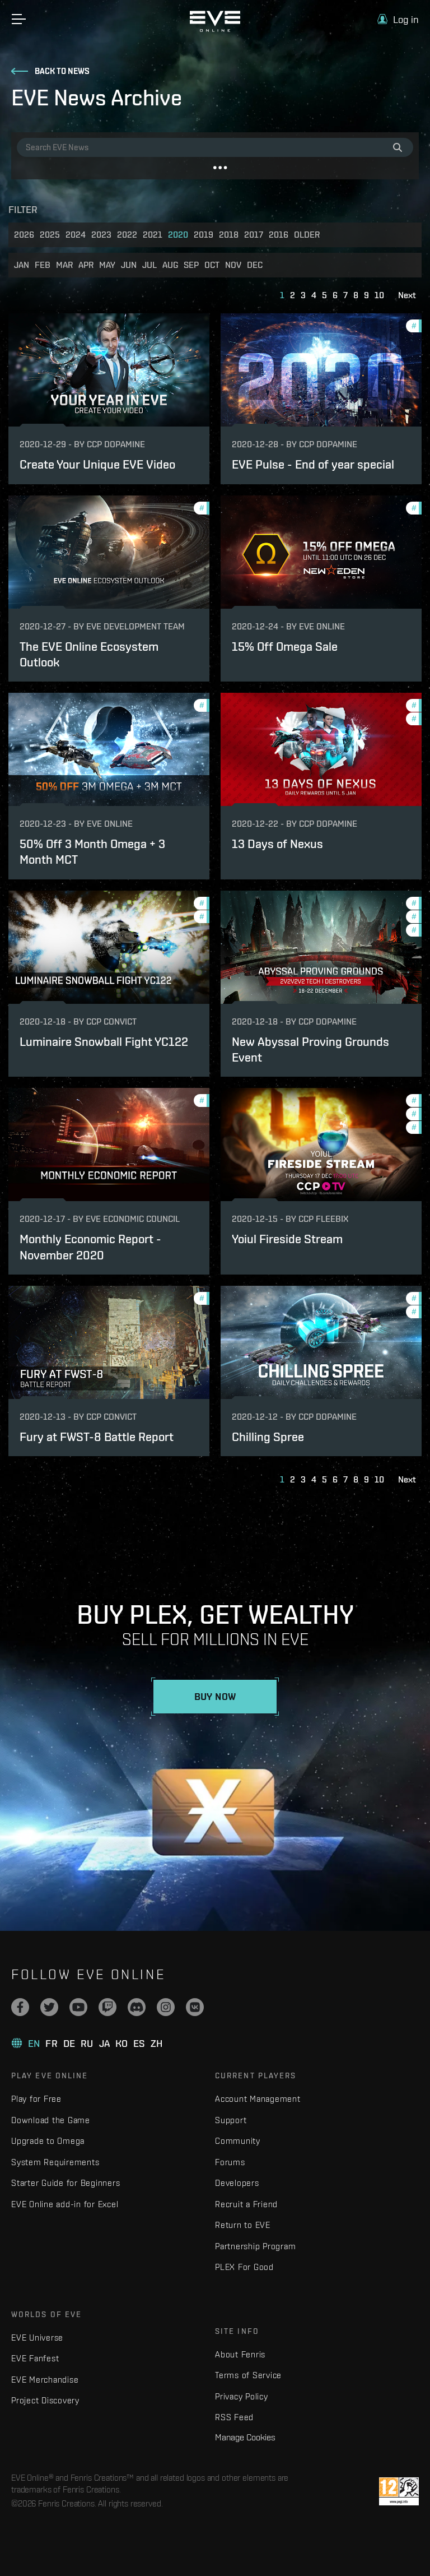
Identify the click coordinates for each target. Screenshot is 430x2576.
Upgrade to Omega (48, 2141)
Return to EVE (243, 2225)
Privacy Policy (242, 2396)
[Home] (215, 29)
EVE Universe (37, 2338)
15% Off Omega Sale (285, 647)
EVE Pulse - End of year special (313, 464)
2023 (101, 235)
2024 (76, 235)
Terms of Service (248, 2375)
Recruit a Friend (246, 2204)
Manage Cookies (245, 2437)
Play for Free (36, 2099)
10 (379, 295)
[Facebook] (20, 2007)
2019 (204, 235)
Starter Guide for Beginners (66, 2183)
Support (231, 2120)
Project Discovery (45, 2400)
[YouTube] (78, 2007)
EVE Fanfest (35, 2358)
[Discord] (137, 2007)
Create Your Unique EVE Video (97, 464)
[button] (398, 19)
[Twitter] (49, 2007)
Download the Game (51, 2120)
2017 (254, 235)
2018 (229, 235)
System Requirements (55, 2162)
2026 (24, 235)
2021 (153, 235)
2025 (50, 235)
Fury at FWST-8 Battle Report (97, 1437)
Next (407, 295)
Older (307, 235)
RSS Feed (234, 2417)
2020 (178, 235)
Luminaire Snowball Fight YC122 (104, 1042)
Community (238, 2141)
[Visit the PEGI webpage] (399, 2491)
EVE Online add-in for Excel (65, 2204)
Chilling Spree (268, 1437)
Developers (237, 2183)
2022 (127, 235)
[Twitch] (107, 2007)
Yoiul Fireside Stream (287, 1239)
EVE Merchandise (45, 2380)
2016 (279, 235)
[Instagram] (166, 2007)
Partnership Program (255, 2246)
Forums (230, 2162)
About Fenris (240, 2354)
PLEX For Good (244, 2267)
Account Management (258, 2099)
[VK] (195, 2007)
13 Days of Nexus (277, 844)
